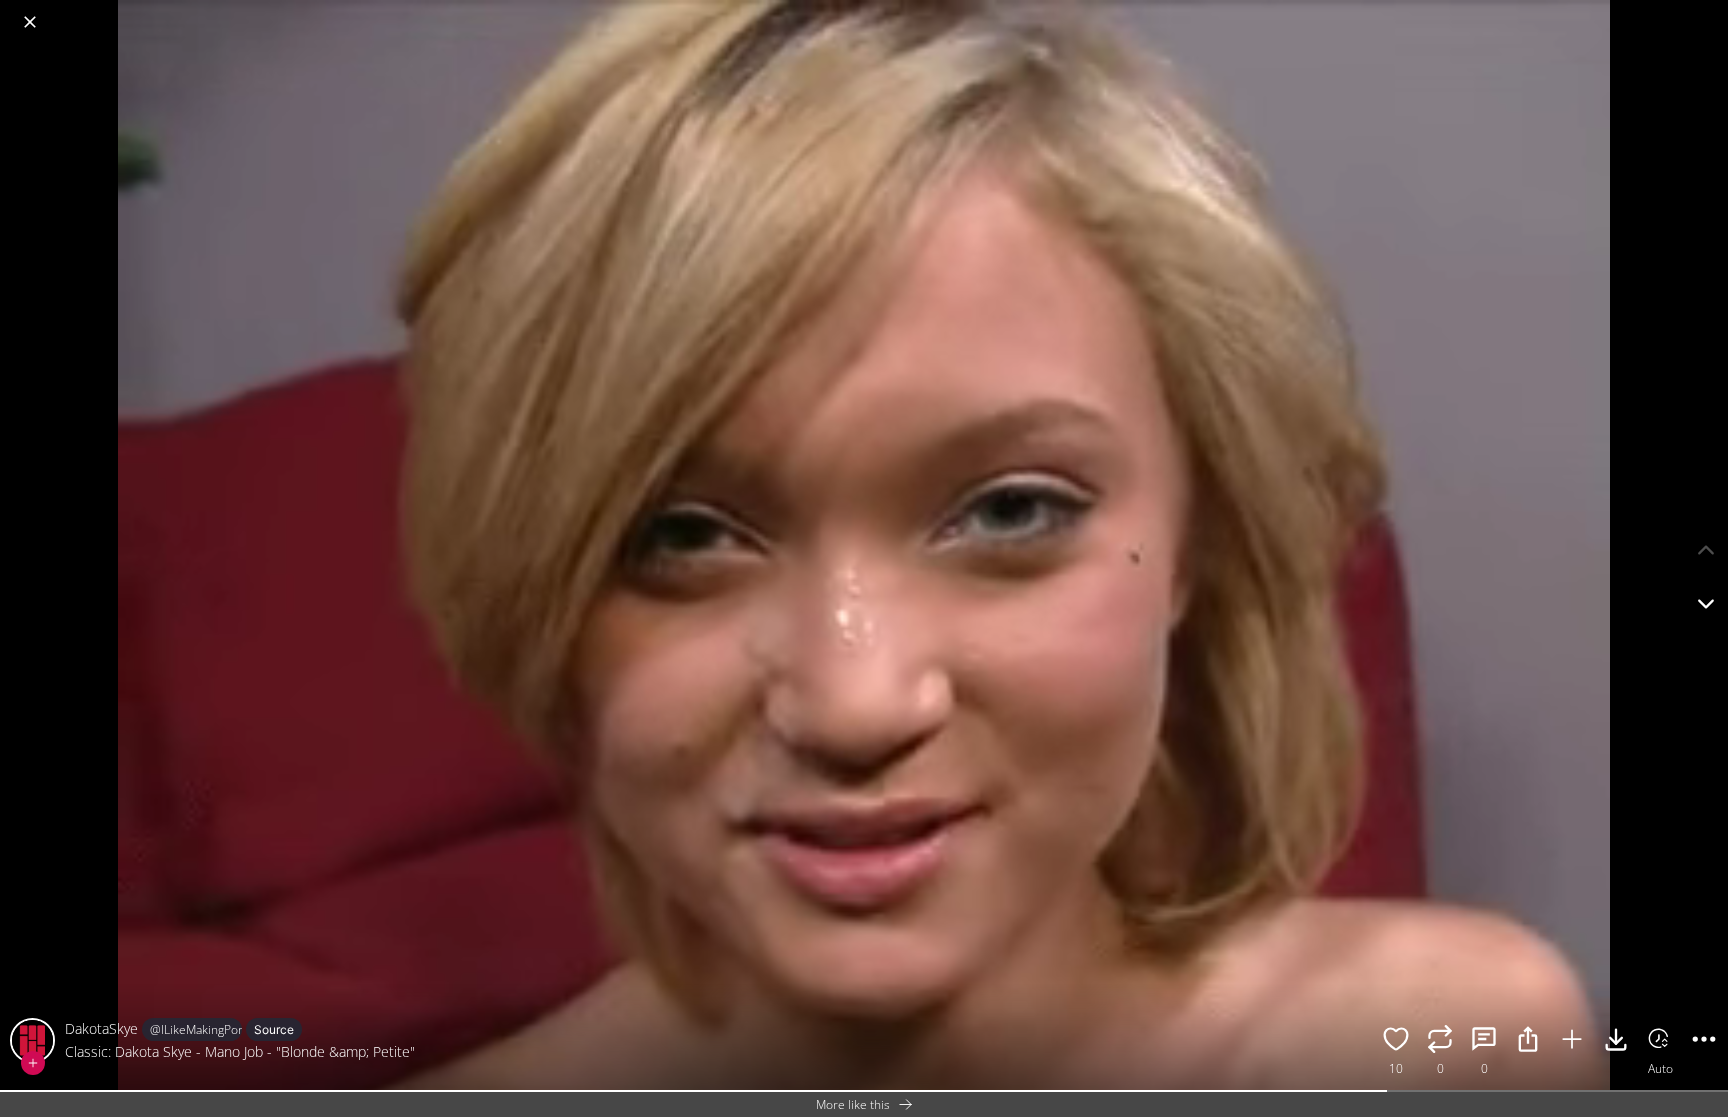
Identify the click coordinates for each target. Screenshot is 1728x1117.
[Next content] (1706, 604)
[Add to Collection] (1572, 1042)
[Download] (1616, 1042)
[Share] (1528, 1042)
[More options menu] (1708, 12)
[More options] (1704, 1042)
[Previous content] (1706, 550)
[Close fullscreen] (30, 22)
